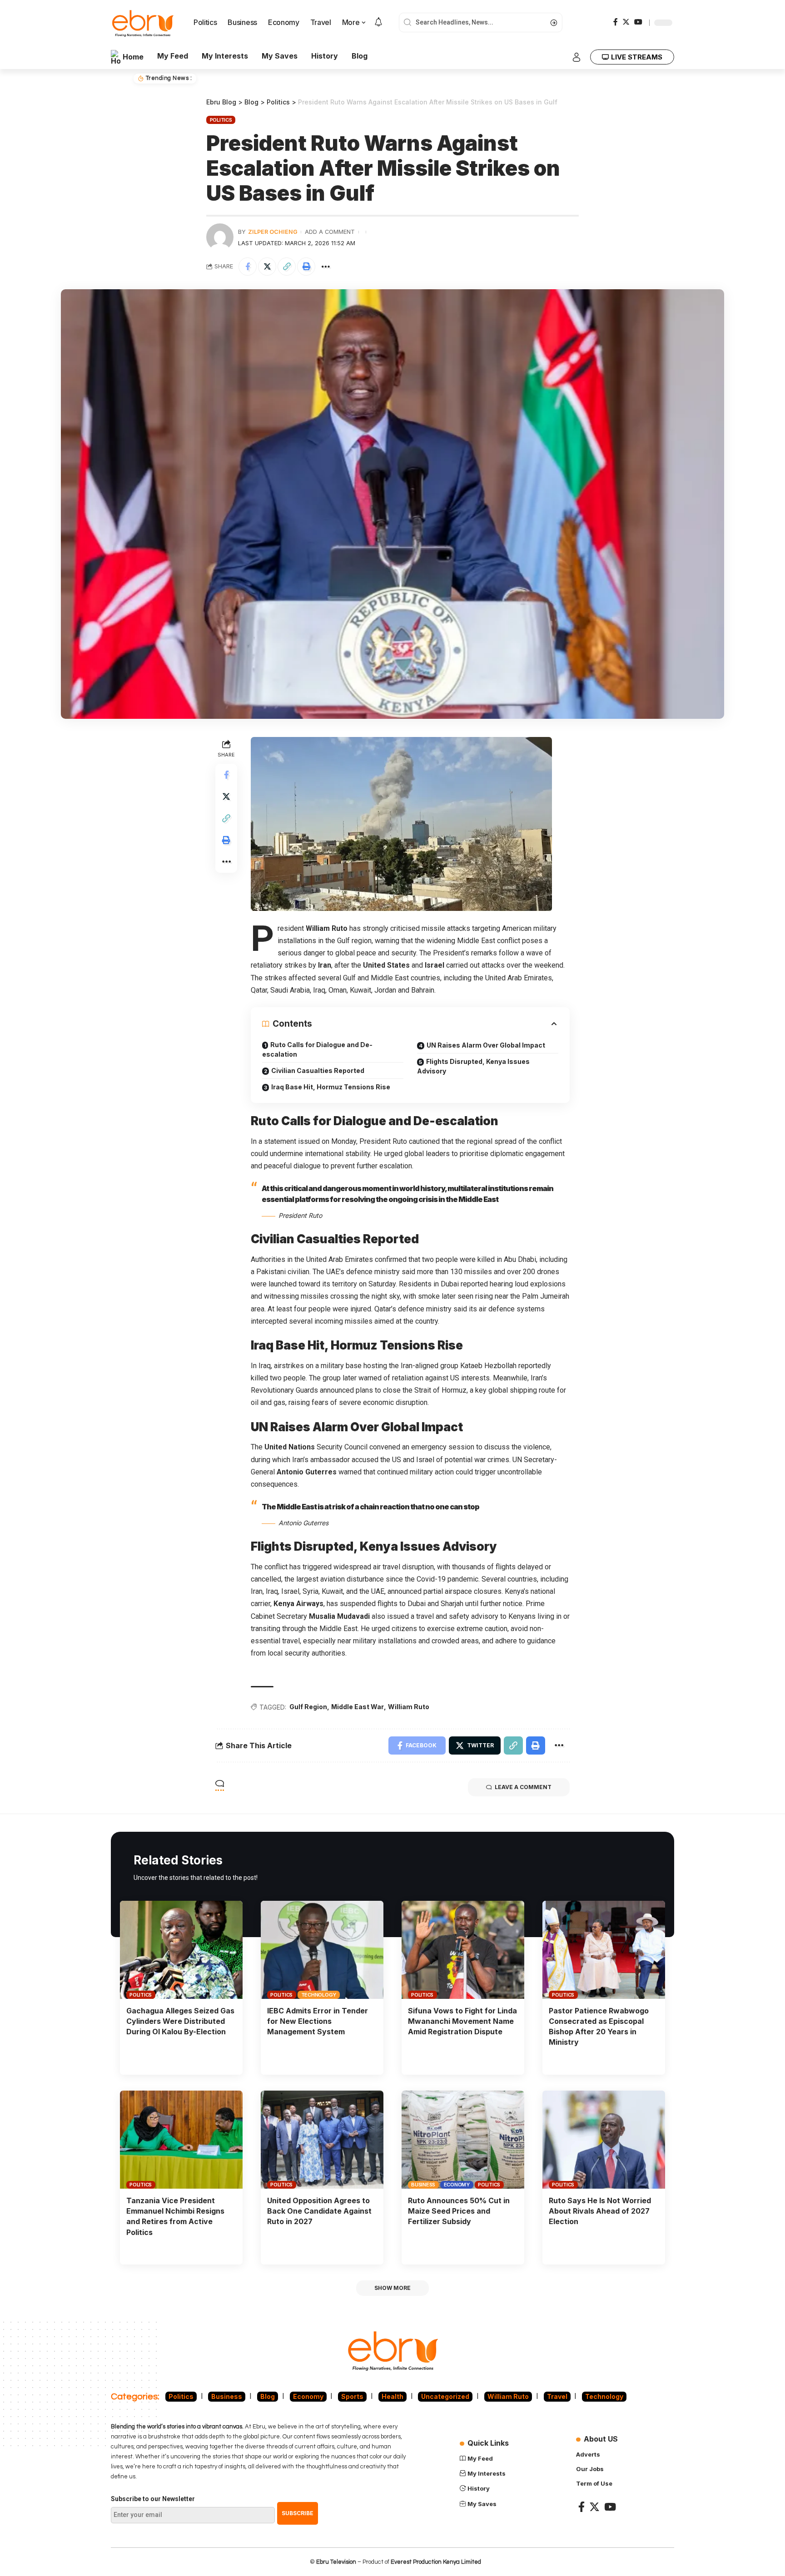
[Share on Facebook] (248, 267)
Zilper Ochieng (273, 232)
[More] (326, 267)
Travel (557, 2396)
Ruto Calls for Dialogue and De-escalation (317, 1049)
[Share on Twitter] (267, 267)
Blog (268, 2396)
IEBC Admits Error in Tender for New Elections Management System (318, 2021)
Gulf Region (308, 1707)
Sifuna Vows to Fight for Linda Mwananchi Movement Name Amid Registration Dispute (462, 2021)
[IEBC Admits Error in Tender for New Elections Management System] (322, 1950)
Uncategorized (445, 2396)
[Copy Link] (287, 267)
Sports (352, 2396)
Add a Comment (330, 232)
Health (392, 2396)
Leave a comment (523, 1787)
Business (423, 2185)
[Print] (306, 267)
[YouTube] (638, 22)
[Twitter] (626, 22)
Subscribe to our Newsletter (153, 2499)
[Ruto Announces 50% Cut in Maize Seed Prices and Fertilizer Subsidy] (463, 2140)
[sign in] (576, 57)
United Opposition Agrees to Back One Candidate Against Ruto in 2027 (319, 2211)
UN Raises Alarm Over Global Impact (486, 1045)
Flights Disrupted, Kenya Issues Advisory (473, 1066)
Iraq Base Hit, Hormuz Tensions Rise (331, 1087)
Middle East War (358, 1707)
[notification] (378, 23)
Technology (319, 1995)
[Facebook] (616, 22)
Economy (457, 2185)
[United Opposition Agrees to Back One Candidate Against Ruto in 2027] (322, 2140)
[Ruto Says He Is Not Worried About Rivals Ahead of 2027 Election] (604, 2140)
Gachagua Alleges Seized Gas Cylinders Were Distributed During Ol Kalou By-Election (180, 2021)
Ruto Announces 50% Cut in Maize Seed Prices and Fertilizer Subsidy (459, 2211)
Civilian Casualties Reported (318, 1070)
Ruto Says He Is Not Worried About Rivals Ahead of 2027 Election (600, 2211)
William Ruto (409, 1707)
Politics (221, 120)
